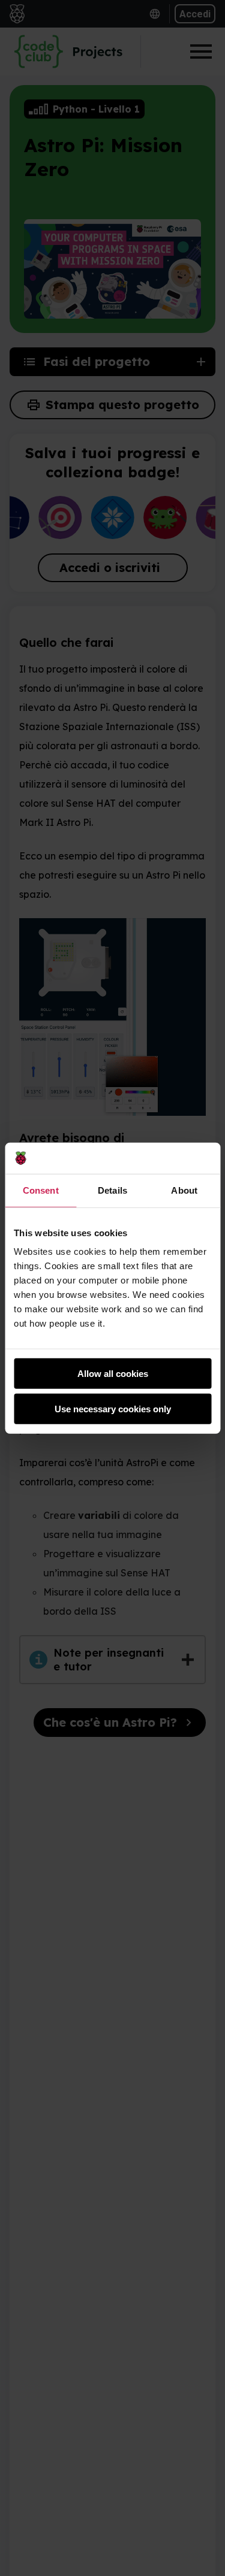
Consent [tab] (41, 1190)
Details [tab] (112, 1190)
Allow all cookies (113, 1374)
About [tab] (184, 1190)
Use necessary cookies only (113, 1409)
